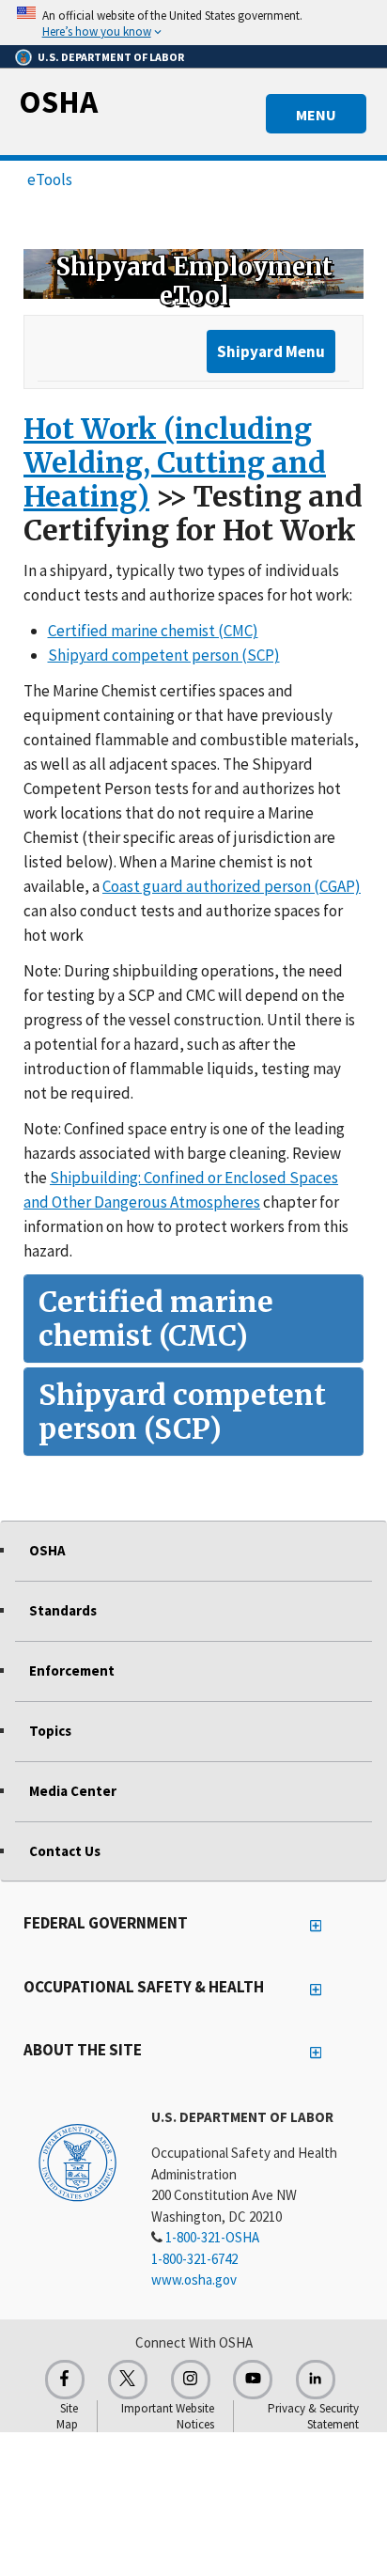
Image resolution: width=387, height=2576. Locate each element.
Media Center (73, 1791)
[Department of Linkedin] (316, 2380)
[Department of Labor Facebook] (65, 2380)
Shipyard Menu (271, 351)
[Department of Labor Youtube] (253, 2380)
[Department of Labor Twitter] (128, 2380)
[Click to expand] (193, 23)
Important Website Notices (168, 2416)
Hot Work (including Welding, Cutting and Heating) (175, 462)
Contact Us (65, 1851)
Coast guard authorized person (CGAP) (232, 886)
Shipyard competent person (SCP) (164, 655)
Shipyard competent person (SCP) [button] (182, 1412)
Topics (50, 1731)
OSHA (58, 101)
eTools (50, 180)
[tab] (193, 1319)
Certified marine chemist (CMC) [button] (156, 1319)
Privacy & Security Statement (313, 2416)
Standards (63, 1610)
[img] (193, 273)
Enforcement (72, 1670)
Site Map (67, 2416)
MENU (316, 115)
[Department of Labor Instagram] (191, 2380)
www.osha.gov (194, 2279)
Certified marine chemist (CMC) (153, 631)
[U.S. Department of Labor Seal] (77, 2162)
